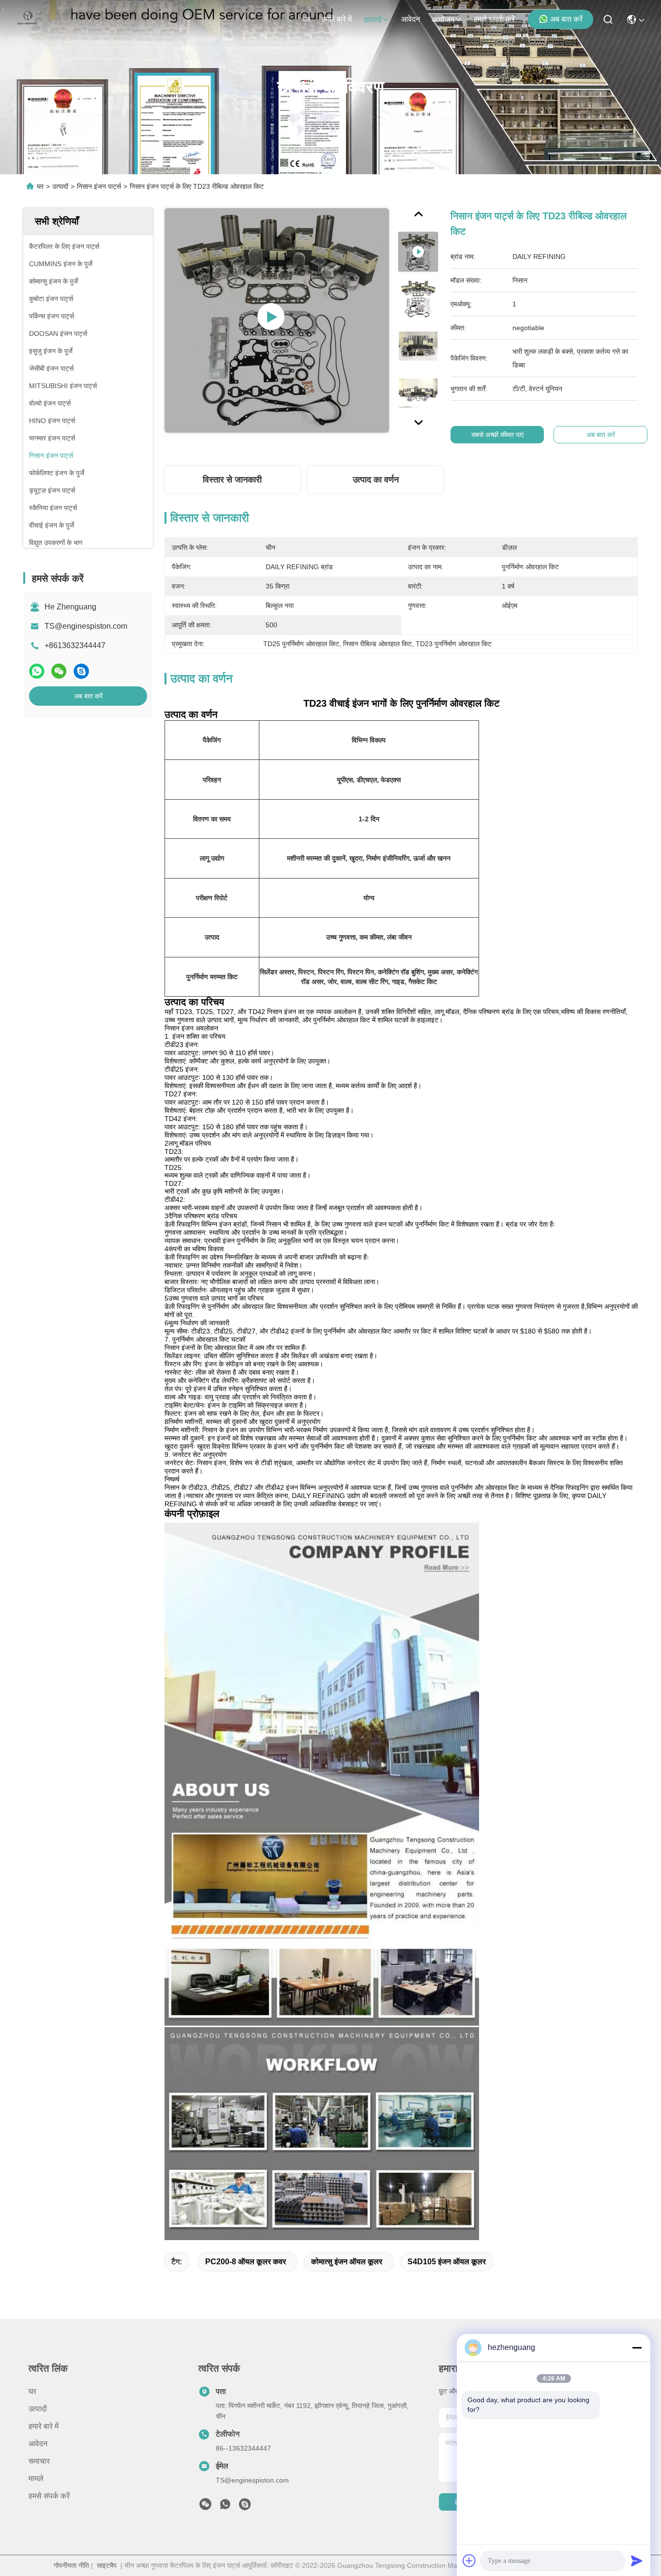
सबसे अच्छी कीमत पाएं (497, 435)
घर (306, 19)
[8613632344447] (225, 2507)
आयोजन (443, 20)
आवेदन (411, 19)
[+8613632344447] (245, 2507)
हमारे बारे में (337, 19)
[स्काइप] (81, 671)
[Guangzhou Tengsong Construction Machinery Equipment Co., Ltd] (28, 19)
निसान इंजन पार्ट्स (99, 186)
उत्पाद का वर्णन (376, 480)
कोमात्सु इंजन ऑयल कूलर (347, 2262)
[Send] (637, 2561)
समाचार (39, 2461)
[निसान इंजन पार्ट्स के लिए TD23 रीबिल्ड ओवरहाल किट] (277, 320)
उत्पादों (373, 20)
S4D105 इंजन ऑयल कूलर (447, 2262)
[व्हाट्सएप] (37, 671)
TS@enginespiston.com (86, 626)
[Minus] (637, 2348)
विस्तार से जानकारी (232, 480)
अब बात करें (566, 19)
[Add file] (469, 2561)
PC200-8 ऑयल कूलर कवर (246, 2262)
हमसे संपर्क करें (494, 19)
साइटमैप (107, 2565)
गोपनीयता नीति (71, 2565)
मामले (36, 2478)
